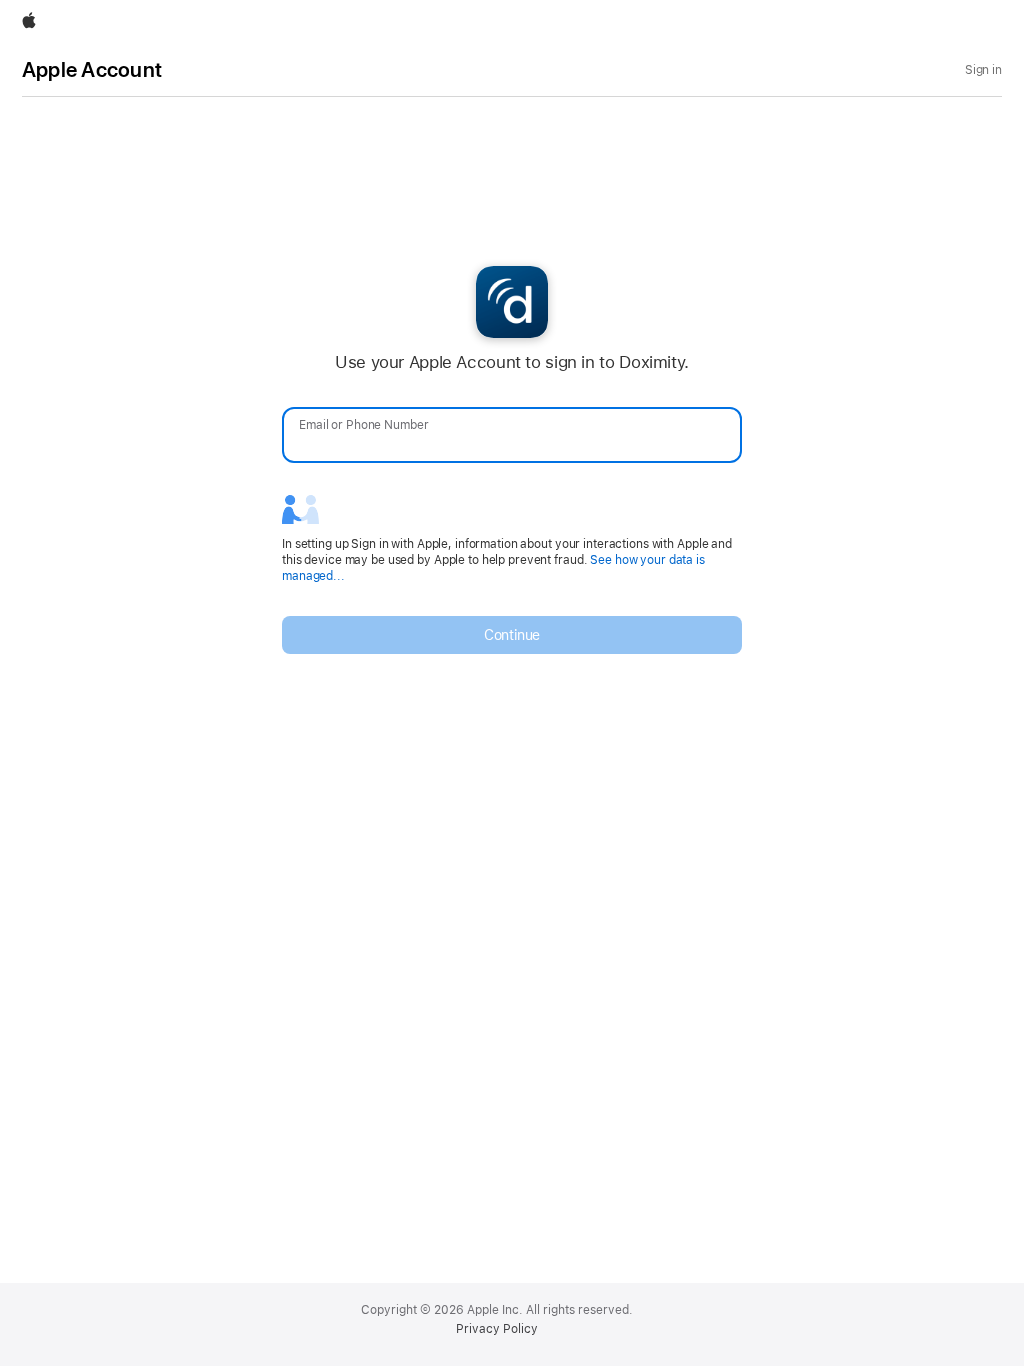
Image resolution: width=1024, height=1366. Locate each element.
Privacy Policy (497, 1329)
